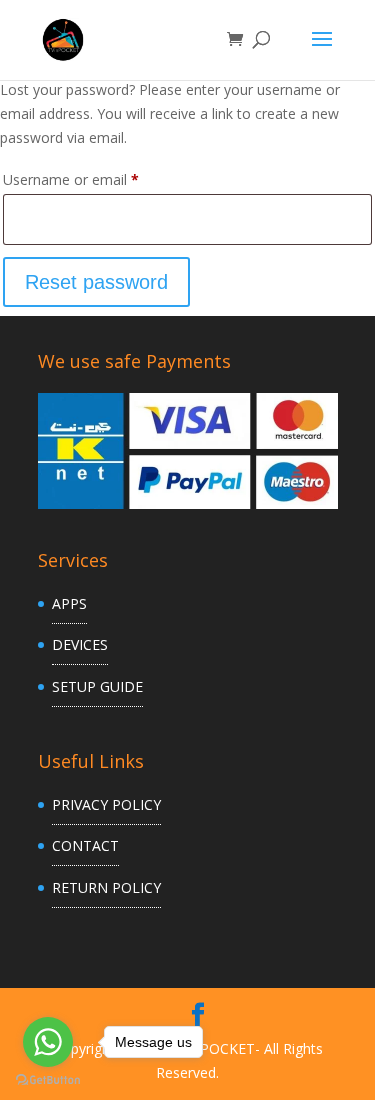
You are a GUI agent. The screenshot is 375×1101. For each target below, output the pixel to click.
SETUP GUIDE (97, 686)
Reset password (96, 282)
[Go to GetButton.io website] (48, 1080)
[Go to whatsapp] (48, 1042)
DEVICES (80, 644)
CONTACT (85, 845)
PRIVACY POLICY (106, 804)
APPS (69, 603)
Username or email (99, 179)
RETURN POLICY (106, 887)
